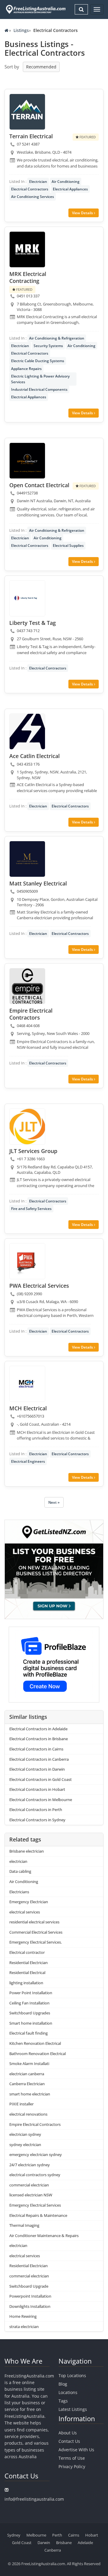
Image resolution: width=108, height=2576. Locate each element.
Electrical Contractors (30, 189)
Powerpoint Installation (30, 2296)
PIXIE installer (21, 2104)
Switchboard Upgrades (30, 2013)
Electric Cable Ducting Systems (38, 361)
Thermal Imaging (24, 2225)
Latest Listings (73, 2409)
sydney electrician (25, 2145)
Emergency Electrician (29, 1902)
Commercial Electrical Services (36, 1932)
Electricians (19, 1892)
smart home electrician (30, 2094)
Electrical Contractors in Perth (36, 1810)
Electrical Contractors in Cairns (36, 1749)
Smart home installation (31, 2023)
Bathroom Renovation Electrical (37, 2054)
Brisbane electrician (27, 1851)
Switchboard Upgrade (29, 2286)
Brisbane (64, 2543)
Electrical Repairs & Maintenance (38, 2215)
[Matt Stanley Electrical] (27, 859)
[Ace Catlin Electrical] (27, 732)
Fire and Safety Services (31, 1209)
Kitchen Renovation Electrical (35, 2043)
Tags (63, 2401)
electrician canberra (27, 2074)
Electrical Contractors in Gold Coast (40, 1779)
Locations (68, 2392)
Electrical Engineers (28, 1461)
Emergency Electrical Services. (36, 1942)
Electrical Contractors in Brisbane (39, 1739)
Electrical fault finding (28, 2033)
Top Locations (72, 2375)
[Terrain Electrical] (27, 112)
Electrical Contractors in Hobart (37, 1789)
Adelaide (85, 2543)
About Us (68, 2433)
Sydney (14, 2535)
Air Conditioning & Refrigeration (57, 338)
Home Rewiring (23, 2316)
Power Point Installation (31, 1993)
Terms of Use (72, 2458)
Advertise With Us (76, 2450)
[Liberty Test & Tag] (27, 598)
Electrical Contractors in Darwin (37, 1769)
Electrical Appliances (70, 189)
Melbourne (36, 2535)
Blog (63, 2384)
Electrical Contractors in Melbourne (41, 1800)
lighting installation (26, 1983)
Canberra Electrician (27, 2084)
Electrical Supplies (68, 545)
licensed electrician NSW (31, 2195)
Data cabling (20, 1871)
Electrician (38, 182)
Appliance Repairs (26, 369)
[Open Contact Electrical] (27, 461)
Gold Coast (22, 2543)
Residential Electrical (27, 1973)
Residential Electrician (28, 1963)
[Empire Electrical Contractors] (27, 986)
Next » (54, 1502)
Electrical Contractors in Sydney (37, 1820)
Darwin (44, 2543)
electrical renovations (28, 2114)
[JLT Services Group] (27, 1127)
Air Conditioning (66, 182)
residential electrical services (34, 1922)
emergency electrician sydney (36, 2155)
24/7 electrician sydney (30, 2165)
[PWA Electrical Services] (27, 1261)
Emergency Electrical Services (35, 2205)
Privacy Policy (72, 2466)
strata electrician (24, 2327)
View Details (83, 213)
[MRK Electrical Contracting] (27, 249)
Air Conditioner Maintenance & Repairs (44, 2236)
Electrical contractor (27, 1952)
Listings (21, 30)
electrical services (25, 1912)
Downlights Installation (30, 2306)
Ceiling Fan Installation (29, 2003)
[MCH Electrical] (27, 1384)
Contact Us (69, 2441)
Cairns (74, 2535)
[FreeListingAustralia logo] (35, 9)
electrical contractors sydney (35, 2175)
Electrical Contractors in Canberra (39, 1759)
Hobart (92, 2535)
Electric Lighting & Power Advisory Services (40, 379)
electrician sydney (25, 2134)
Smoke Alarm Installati (29, 2064)
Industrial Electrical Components (39, 389)
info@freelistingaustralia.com (34, 2499)
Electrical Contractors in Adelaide (38, 1729)
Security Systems (48, 346)
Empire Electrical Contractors (35, 2124)
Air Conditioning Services (33, 197)
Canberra (53, 2550)
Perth (57, 2535)
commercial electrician (29, 2185)
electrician (18, 1861)
